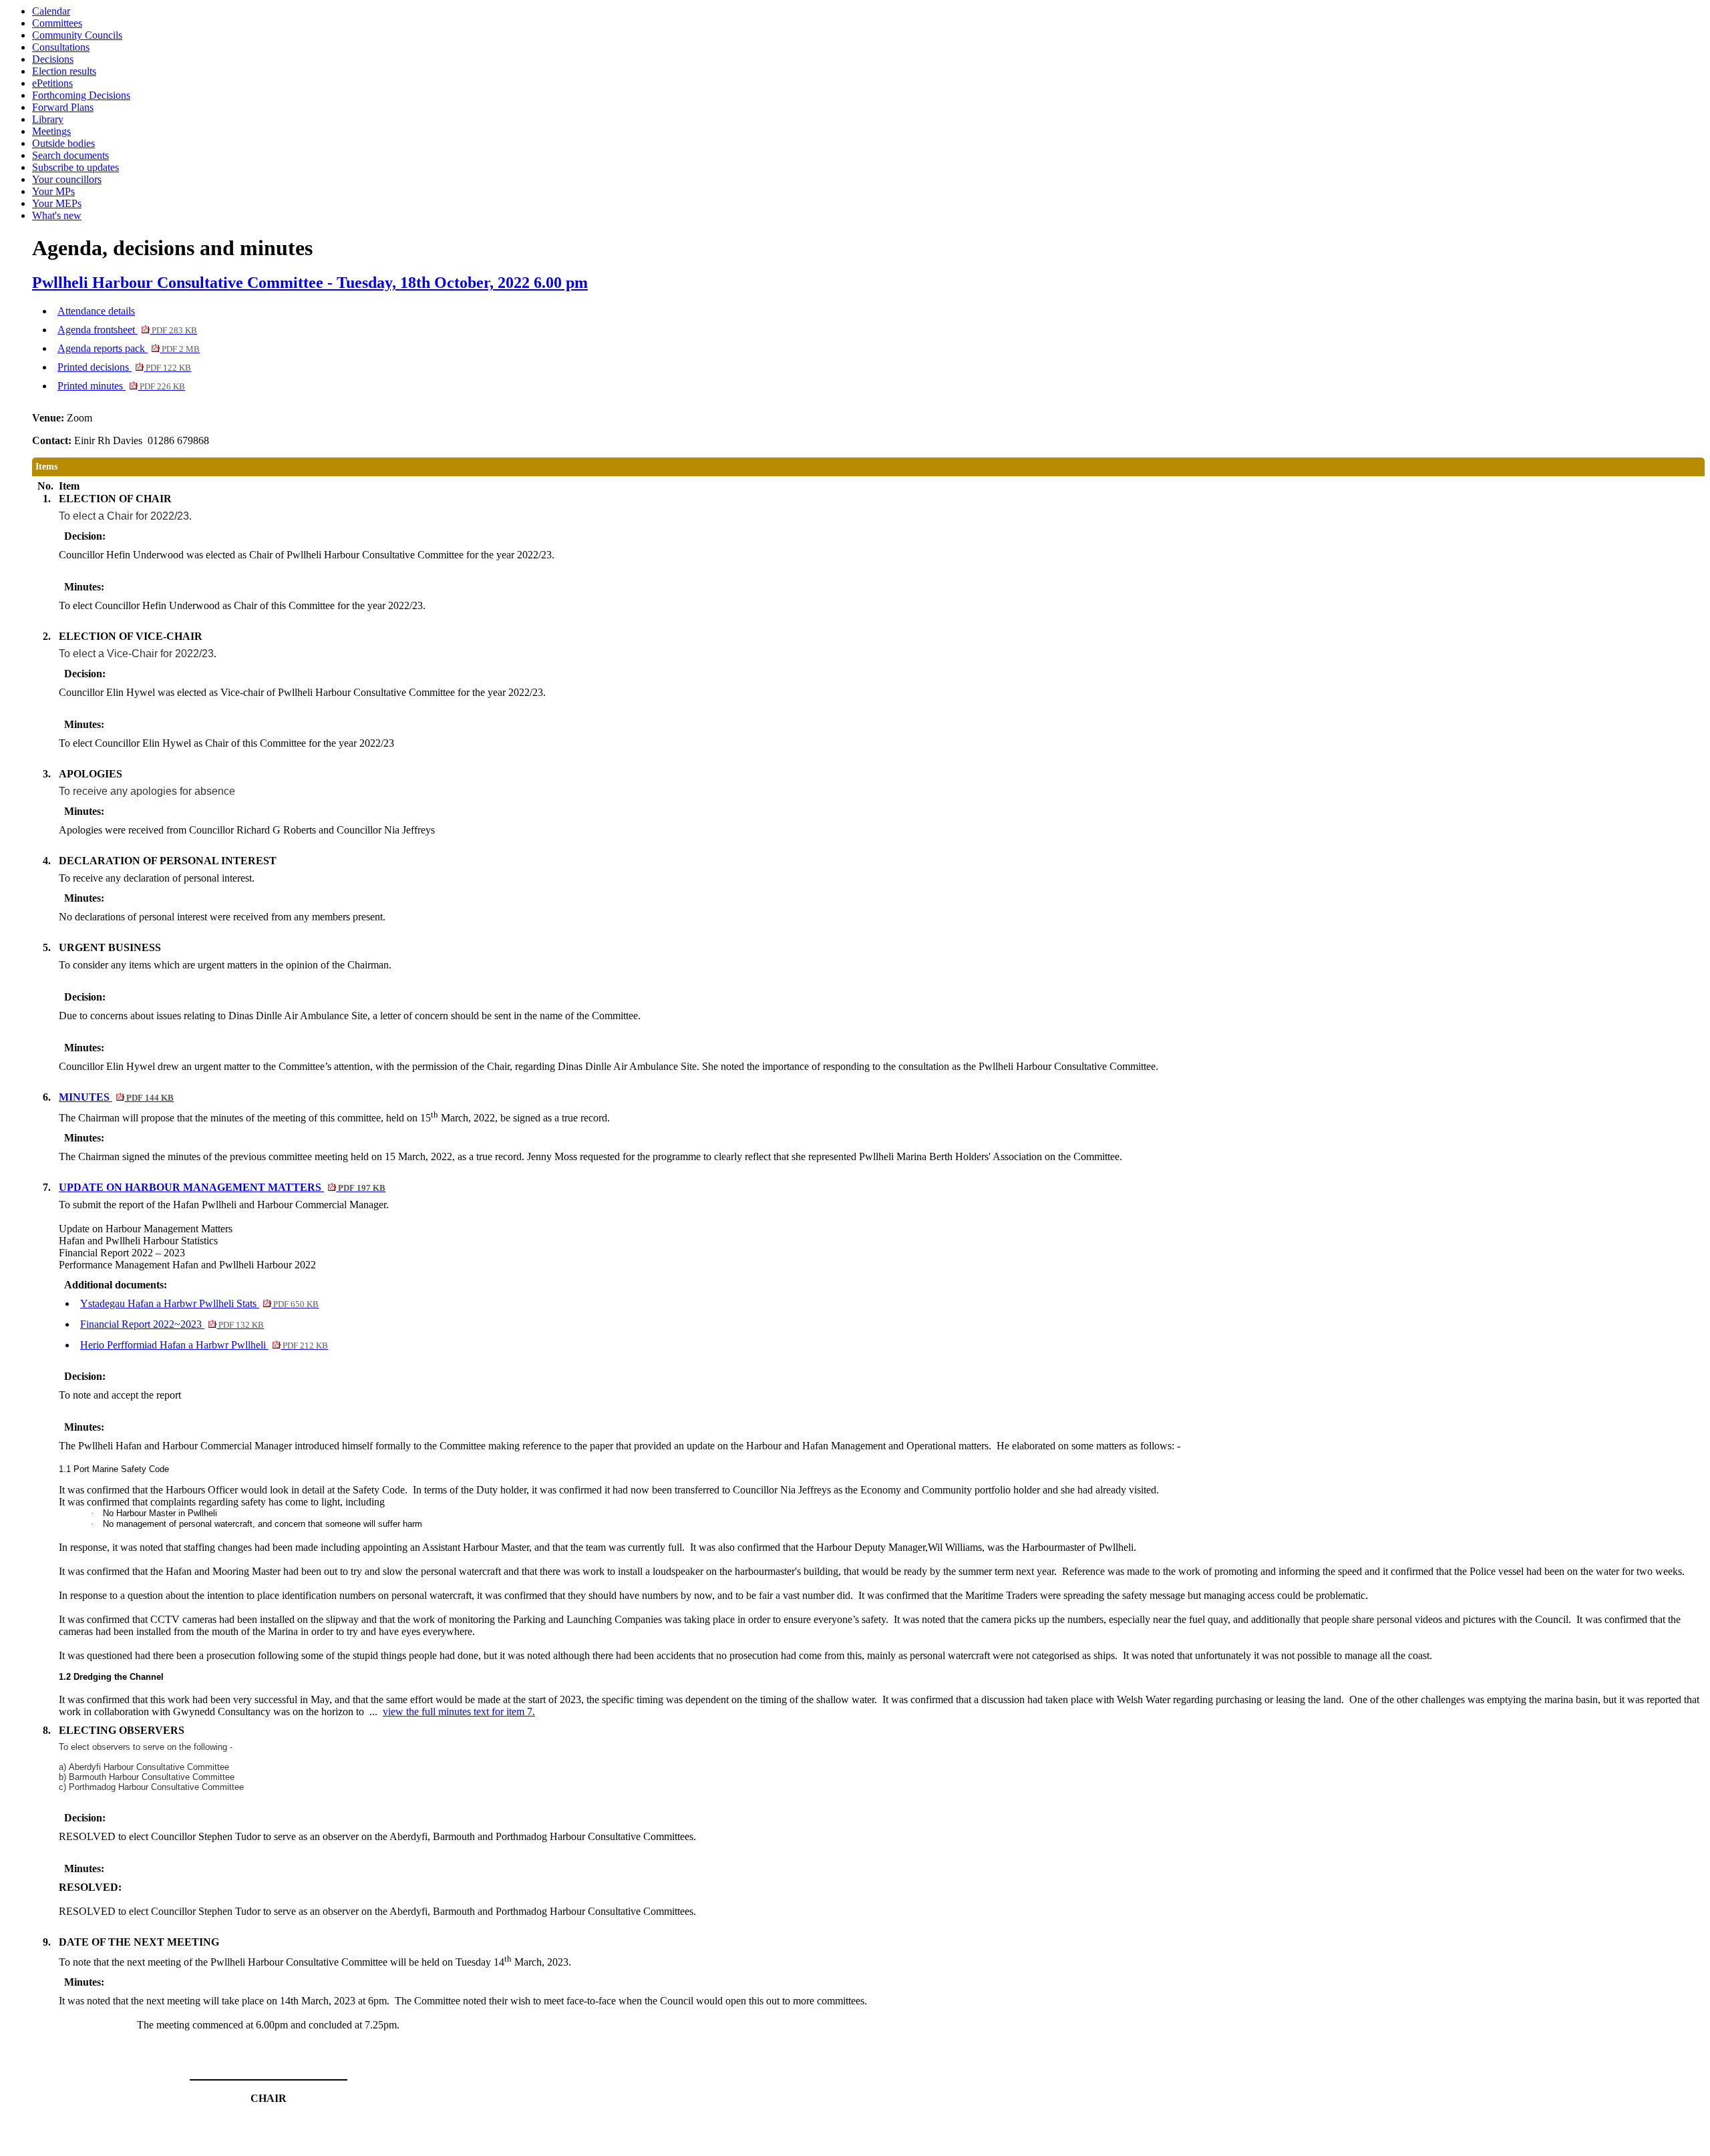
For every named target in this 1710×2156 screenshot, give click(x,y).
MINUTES (116, 1097)
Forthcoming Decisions (81, 95)
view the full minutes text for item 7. (459, 1712)
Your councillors (67, 179)
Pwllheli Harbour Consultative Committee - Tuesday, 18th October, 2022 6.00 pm (310, 283)
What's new (57, 215)
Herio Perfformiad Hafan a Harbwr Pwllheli (204, 1345)
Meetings (51, 131)
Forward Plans (63, 107)
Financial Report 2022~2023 (172, 1324)
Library (48, 119)
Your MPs (53, 191)
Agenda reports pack (129, 348)
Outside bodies (63, 143)
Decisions (53, 59)
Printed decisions (124, 367)
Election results (64, 71)
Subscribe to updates (75, 167)
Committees (57, 23)
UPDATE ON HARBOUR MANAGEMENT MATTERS (222, 1187)
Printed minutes (121, 386)
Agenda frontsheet (127, 330)
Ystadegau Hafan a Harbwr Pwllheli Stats (199, 1303)
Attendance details (96, 311)
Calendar (51, 11)
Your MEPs (57, 203)
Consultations (61, 47)
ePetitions (52, 83)
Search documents (70, 155)
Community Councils (77, 35)
